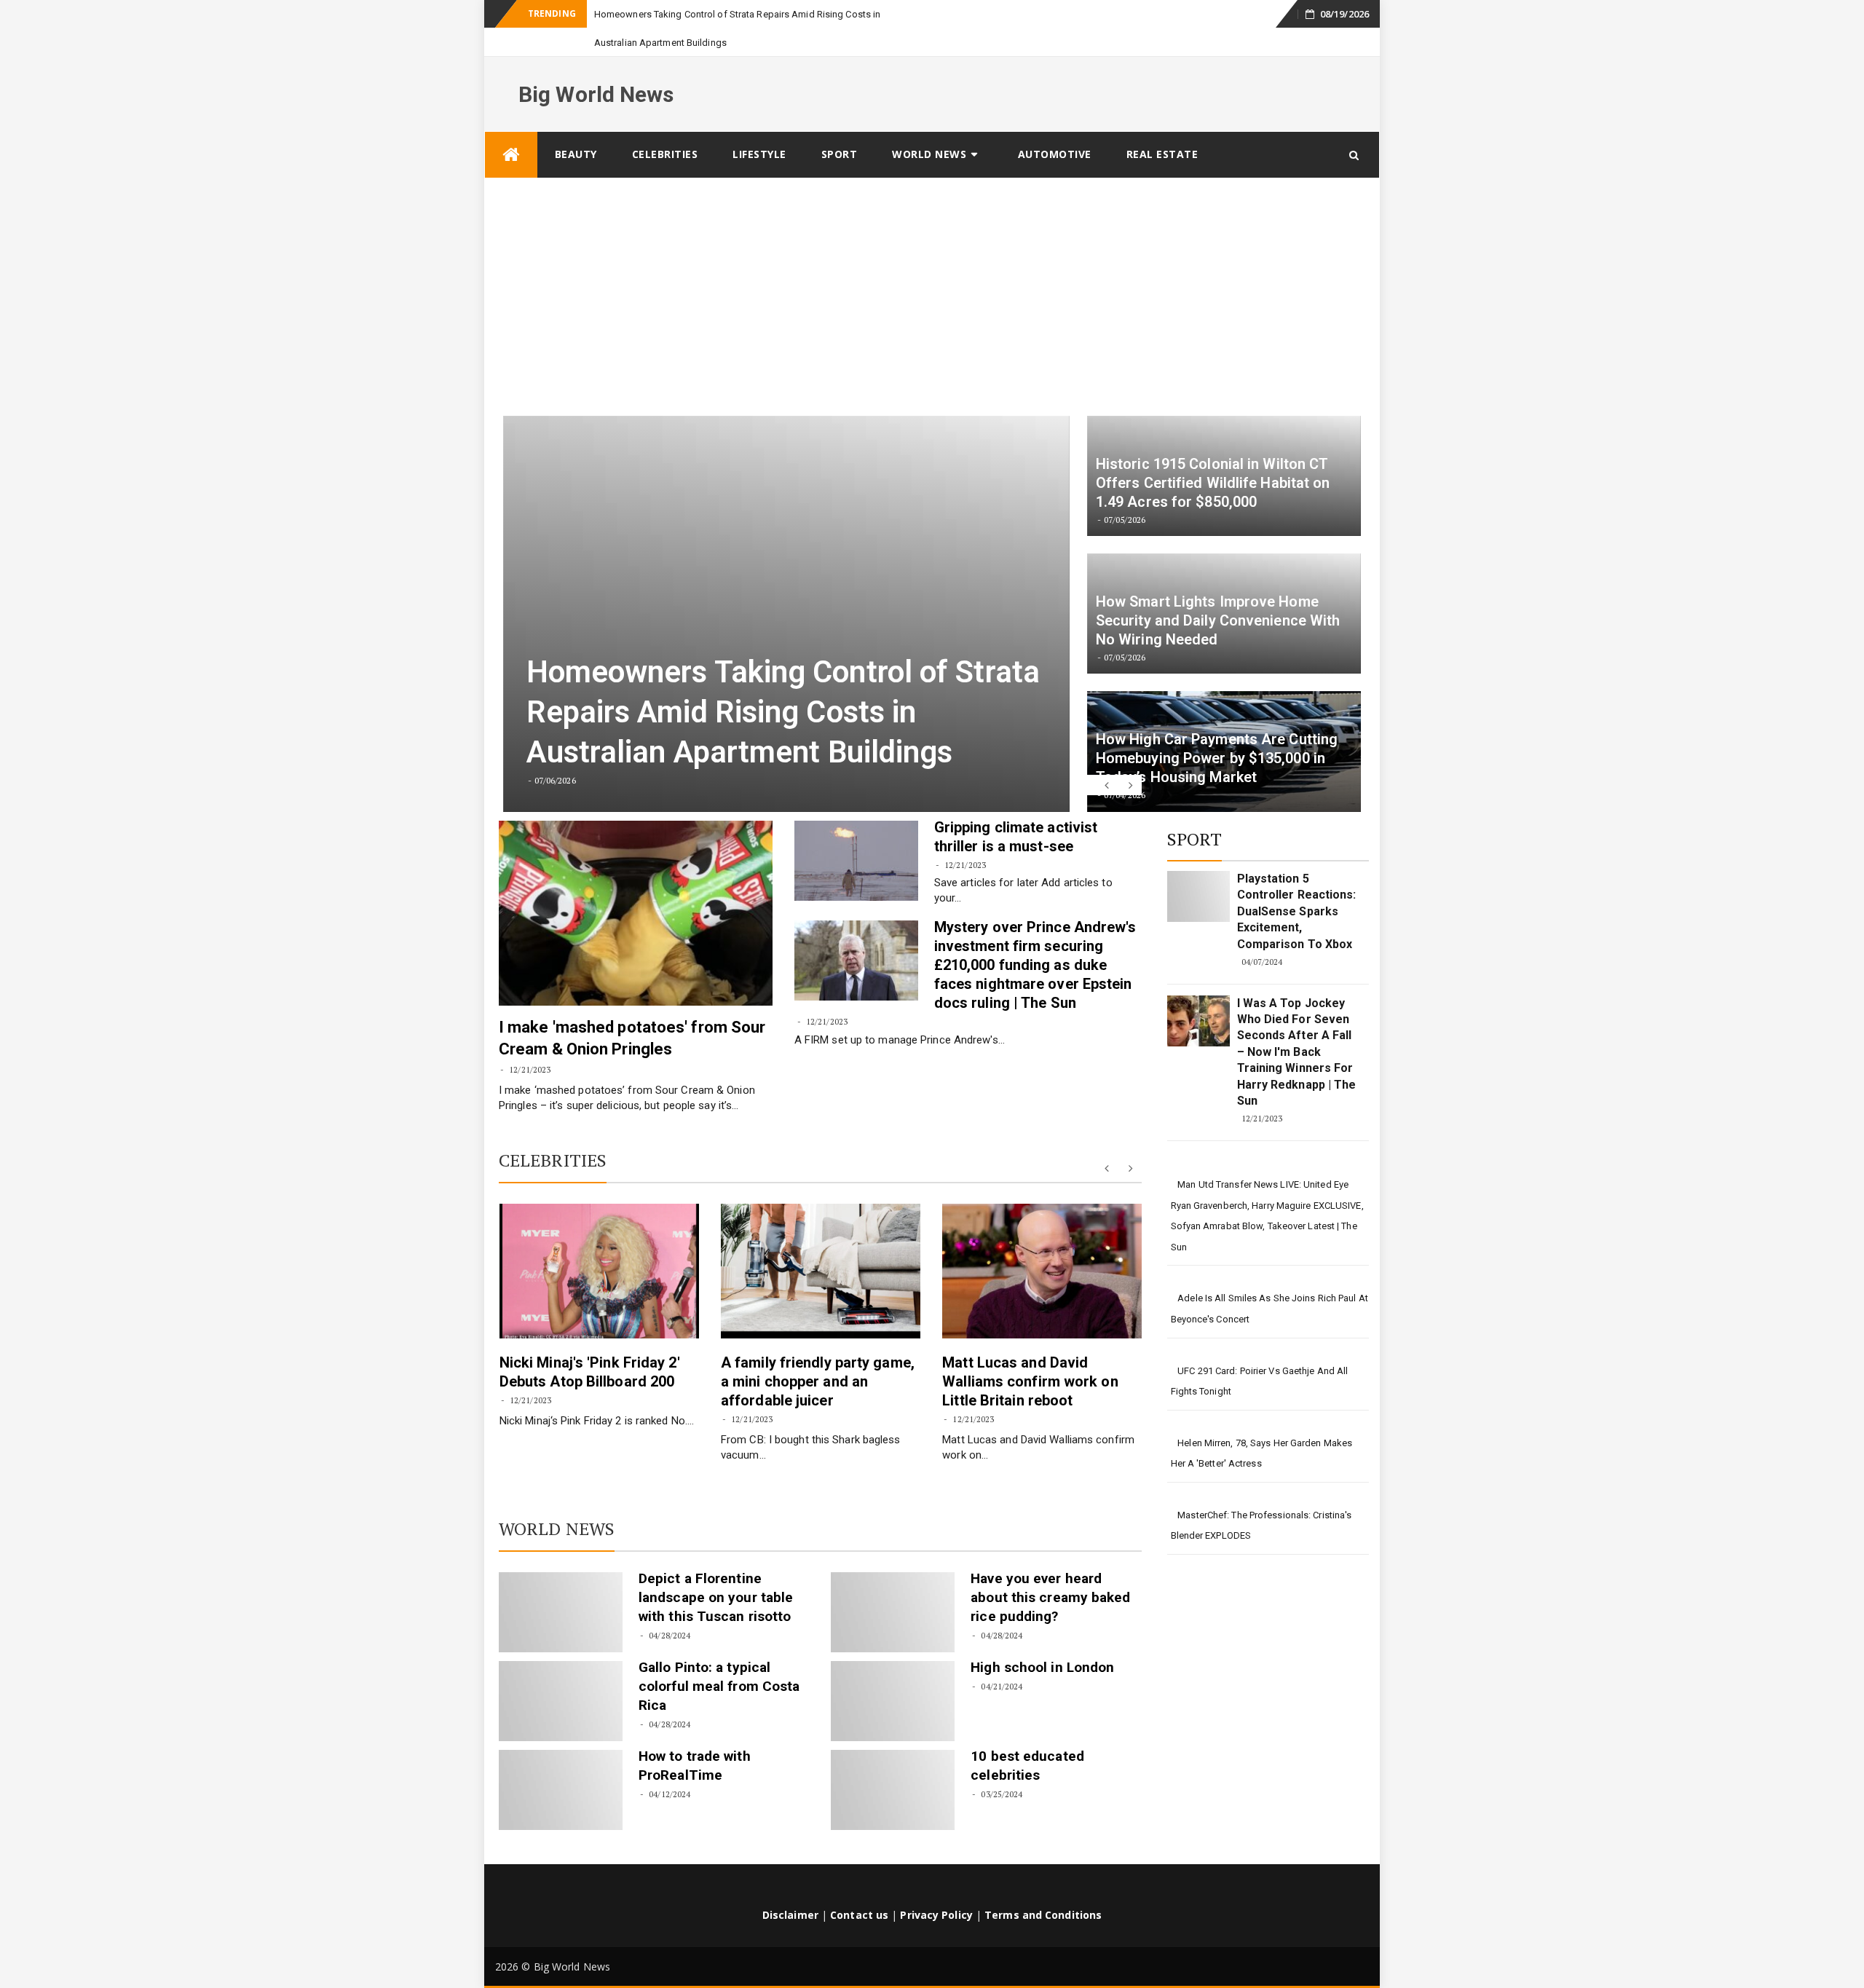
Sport (840, 126)
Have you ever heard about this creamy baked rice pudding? (1050, 1569)
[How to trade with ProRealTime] (561, 1762)
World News (929, 126)
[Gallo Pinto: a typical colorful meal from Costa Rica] (561, 1673)
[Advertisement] (932, 259)
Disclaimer (790, 1886)
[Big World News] (511, 126)
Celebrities (665, 126)
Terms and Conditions (1043, 1886)
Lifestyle (759, 126)
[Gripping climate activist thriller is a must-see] (856, 832)
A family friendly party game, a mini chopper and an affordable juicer (818, 1353)
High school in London (1042, 1639)
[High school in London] (893, 1673)
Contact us (859, 1886)
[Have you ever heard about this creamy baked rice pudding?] (893, 1584)
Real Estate (1162, 126)
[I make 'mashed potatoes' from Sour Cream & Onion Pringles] (636, 885)
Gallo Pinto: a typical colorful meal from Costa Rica (719, 1658)
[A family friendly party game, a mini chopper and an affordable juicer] (821, 1243)
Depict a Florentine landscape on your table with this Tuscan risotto (716, 1569)
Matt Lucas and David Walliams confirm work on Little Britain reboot (1030, 1353)
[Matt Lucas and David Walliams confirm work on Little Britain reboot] (1042, 1243)
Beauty (576, 126)
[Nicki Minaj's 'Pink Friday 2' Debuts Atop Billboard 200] (599, 1243)
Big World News (596, 66)
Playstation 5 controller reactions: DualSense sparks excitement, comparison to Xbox (1297, 883)
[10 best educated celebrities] (893, 1762)
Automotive (1055, 126)
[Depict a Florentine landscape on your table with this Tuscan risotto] (561, 1584)
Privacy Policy (936, 1886)
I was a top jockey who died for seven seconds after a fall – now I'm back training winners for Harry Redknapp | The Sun (1297, 1023)
